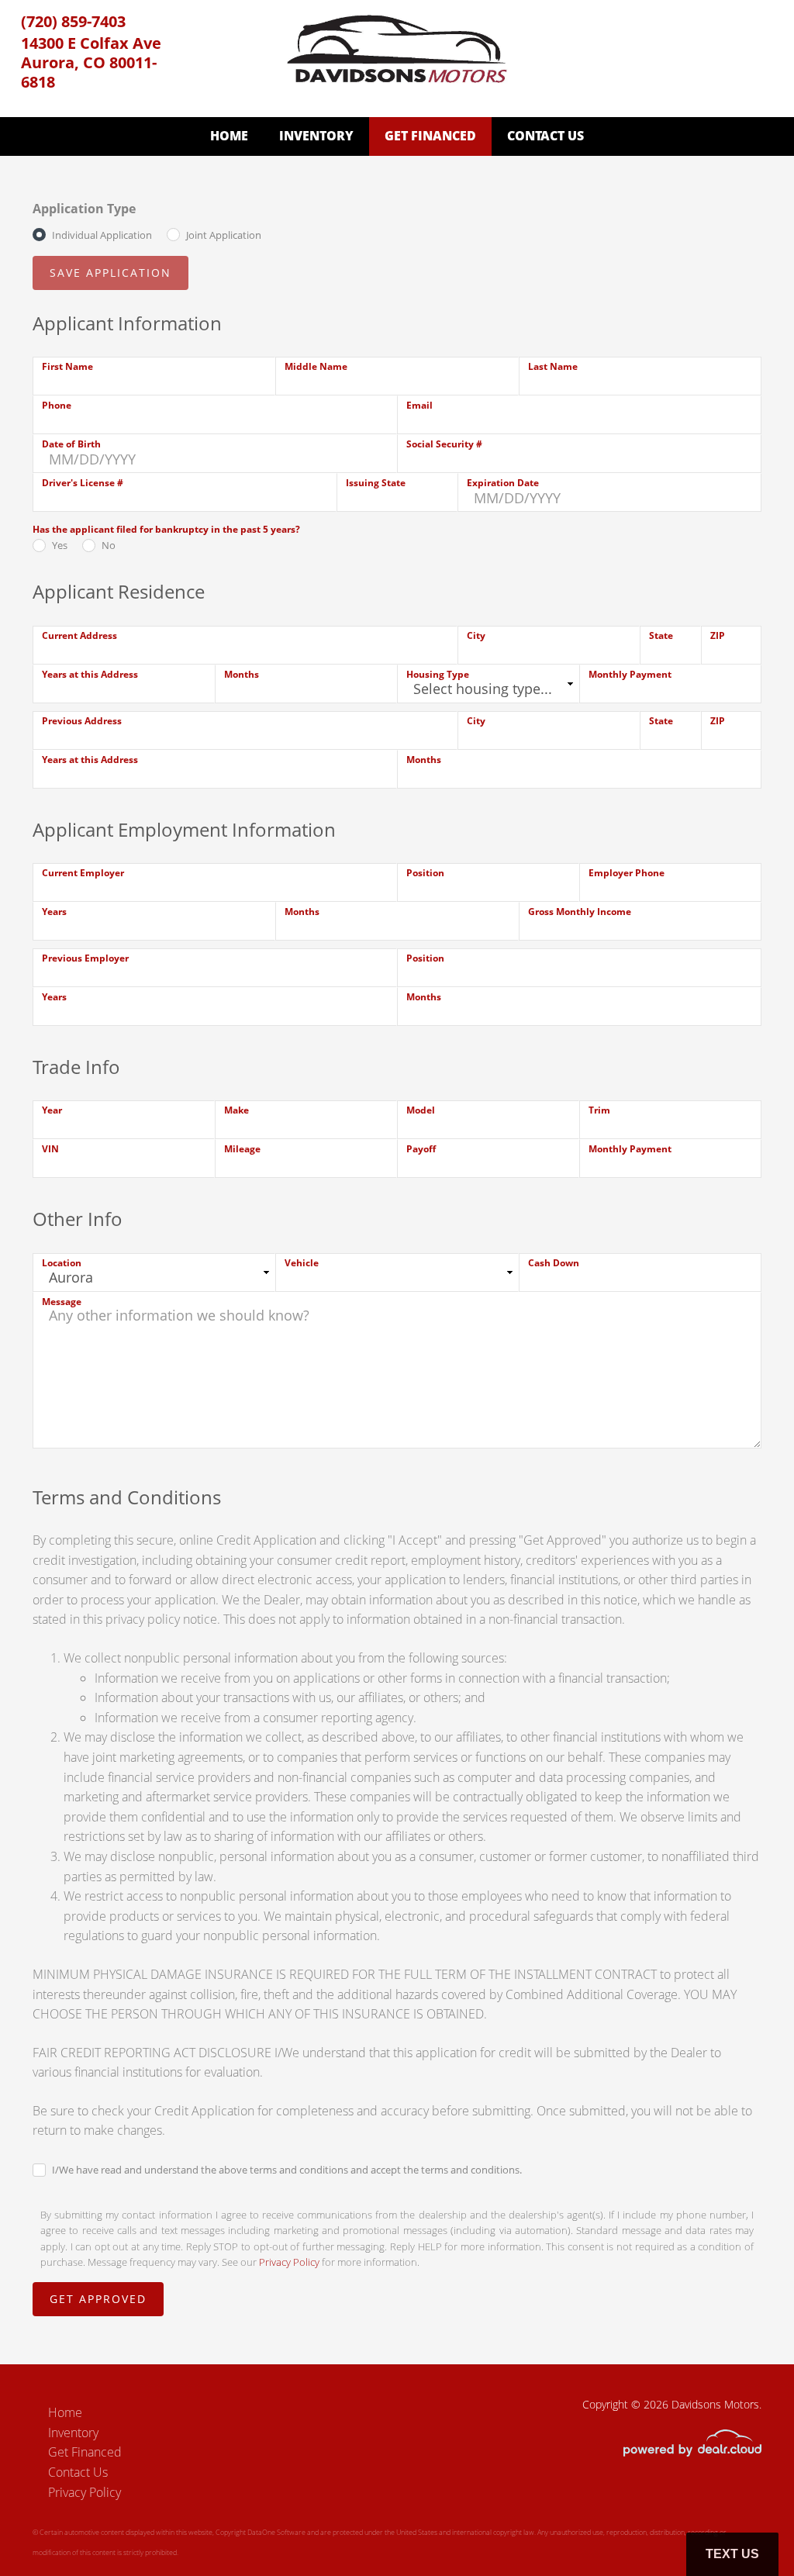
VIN (50, 1149)
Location (62, 1263)
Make (236, 1110)
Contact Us (545, 136)
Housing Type (438, 674)
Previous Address (82, 721)
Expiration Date (503, 483)
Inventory (316, 136)
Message (62, 1302)
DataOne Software (276, 2532)
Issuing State (376, 483)
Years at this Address (90, 674)
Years (54, 912)
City (476, 635)
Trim (599, 1110)
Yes (60, 545)
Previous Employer (85, 958)
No (109, 545)
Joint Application (224, 235)
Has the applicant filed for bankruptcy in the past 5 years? (166, 529)
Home (229, 136)
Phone (57, 405)
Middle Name (316, 366)
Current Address (79, 635)
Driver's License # (83, 483)
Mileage (242, 1149)
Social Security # (444, 444)
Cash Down (554, 1263)
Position (425, 873)
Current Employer (83, 873)
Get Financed (430, 136)
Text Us (732, 2554)
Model (421, 1110)
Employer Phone (627, 873)
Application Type (84, 209)
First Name (67, 366)
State (661, 635)
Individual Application (102, 235)
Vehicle (302, 1263)
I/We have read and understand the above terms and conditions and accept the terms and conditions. (287, 2170)
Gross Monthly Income (580, 912)
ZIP (718, 635)
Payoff (421, 1149)
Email (419, 405)
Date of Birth (71, 444)
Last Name (553, 366)
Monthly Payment (630, 674)
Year (52, 1110)
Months (242, 674)
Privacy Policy (289, 2262)
